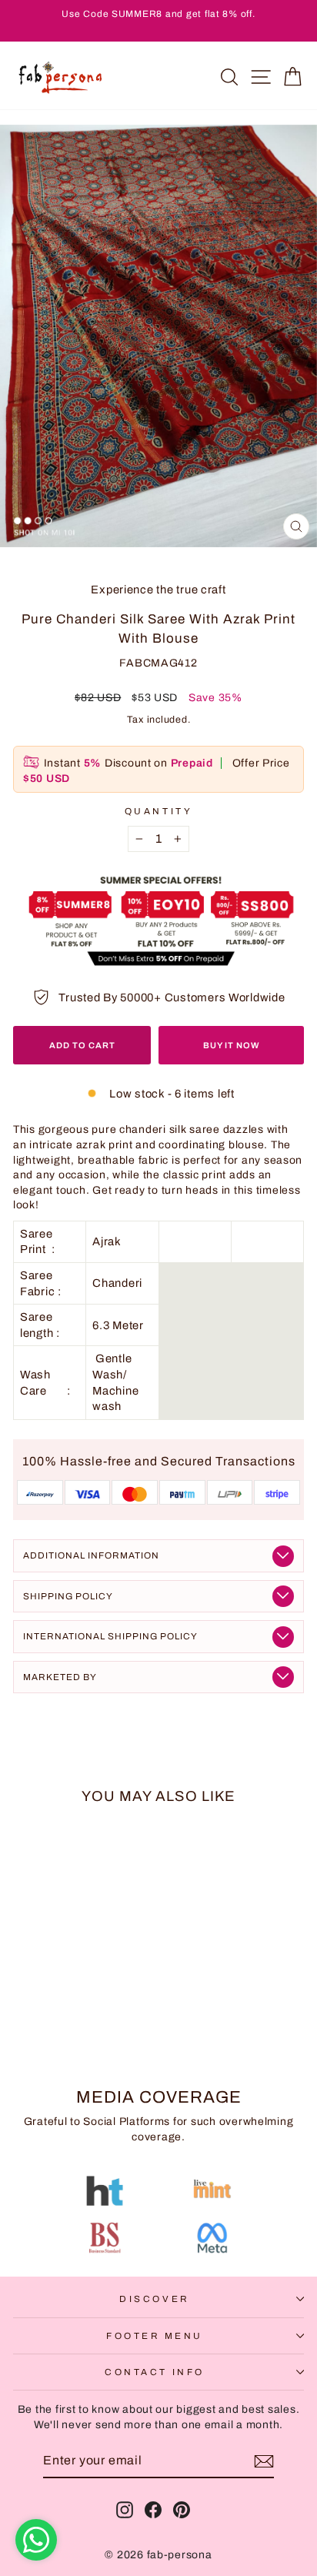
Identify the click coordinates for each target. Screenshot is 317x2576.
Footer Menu (155, 2336)
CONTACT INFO (154, 2372)
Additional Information (91, 1555)
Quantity (158, 811)
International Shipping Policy (110, 1636)
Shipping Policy (68, 1596)
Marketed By (60, 1677)
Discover (154, 2299)
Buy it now (232, 1045)
